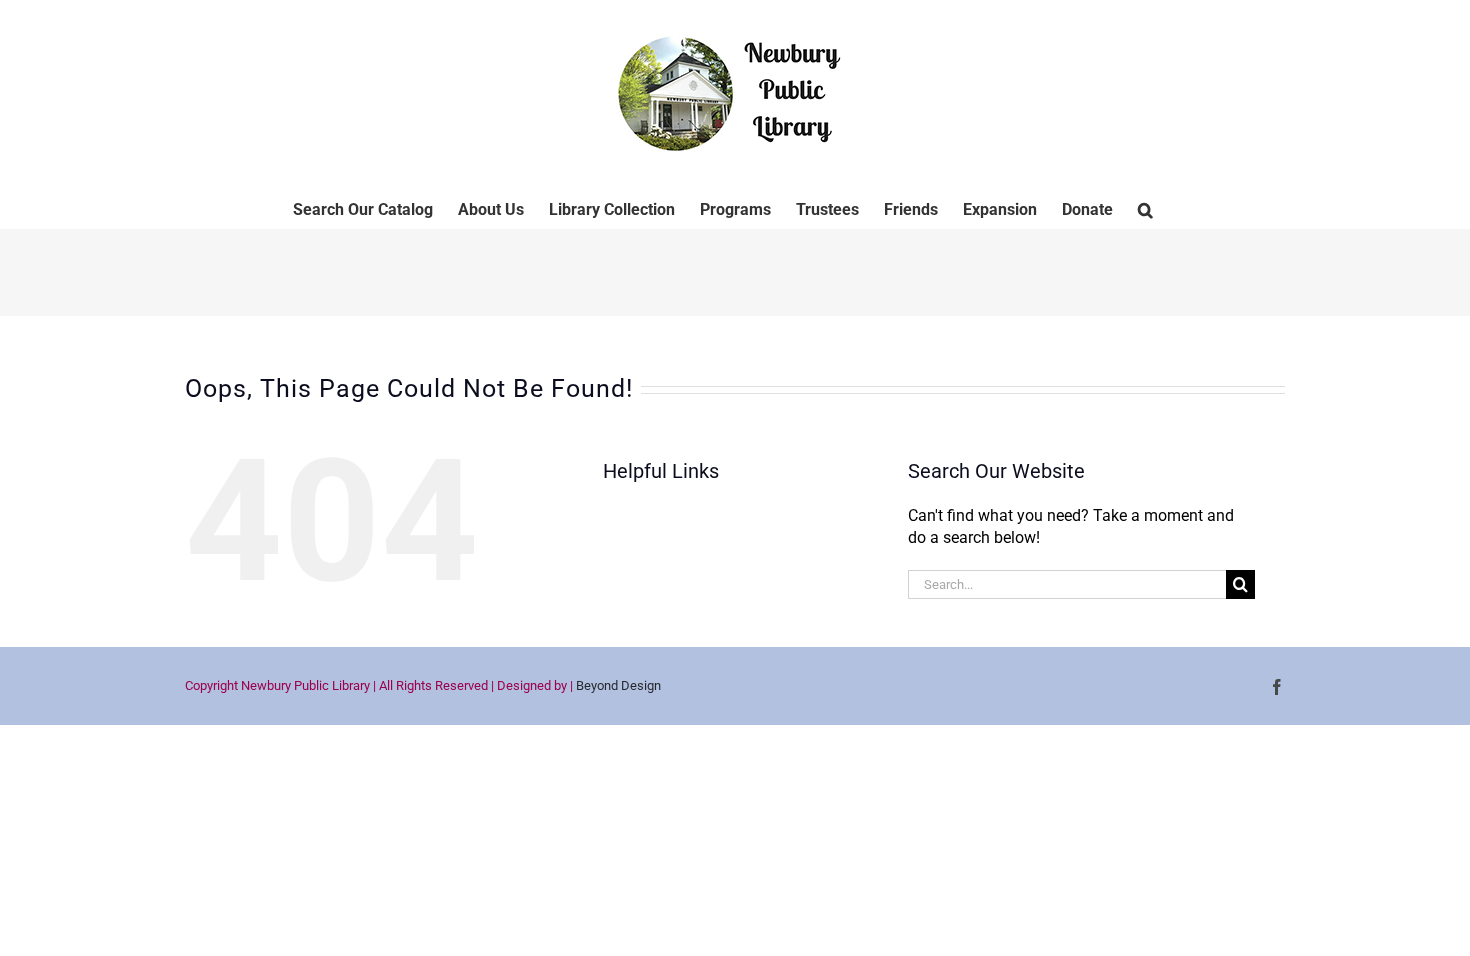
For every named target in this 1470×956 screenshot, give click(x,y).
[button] (1145, 208)
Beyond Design (618, 685)
